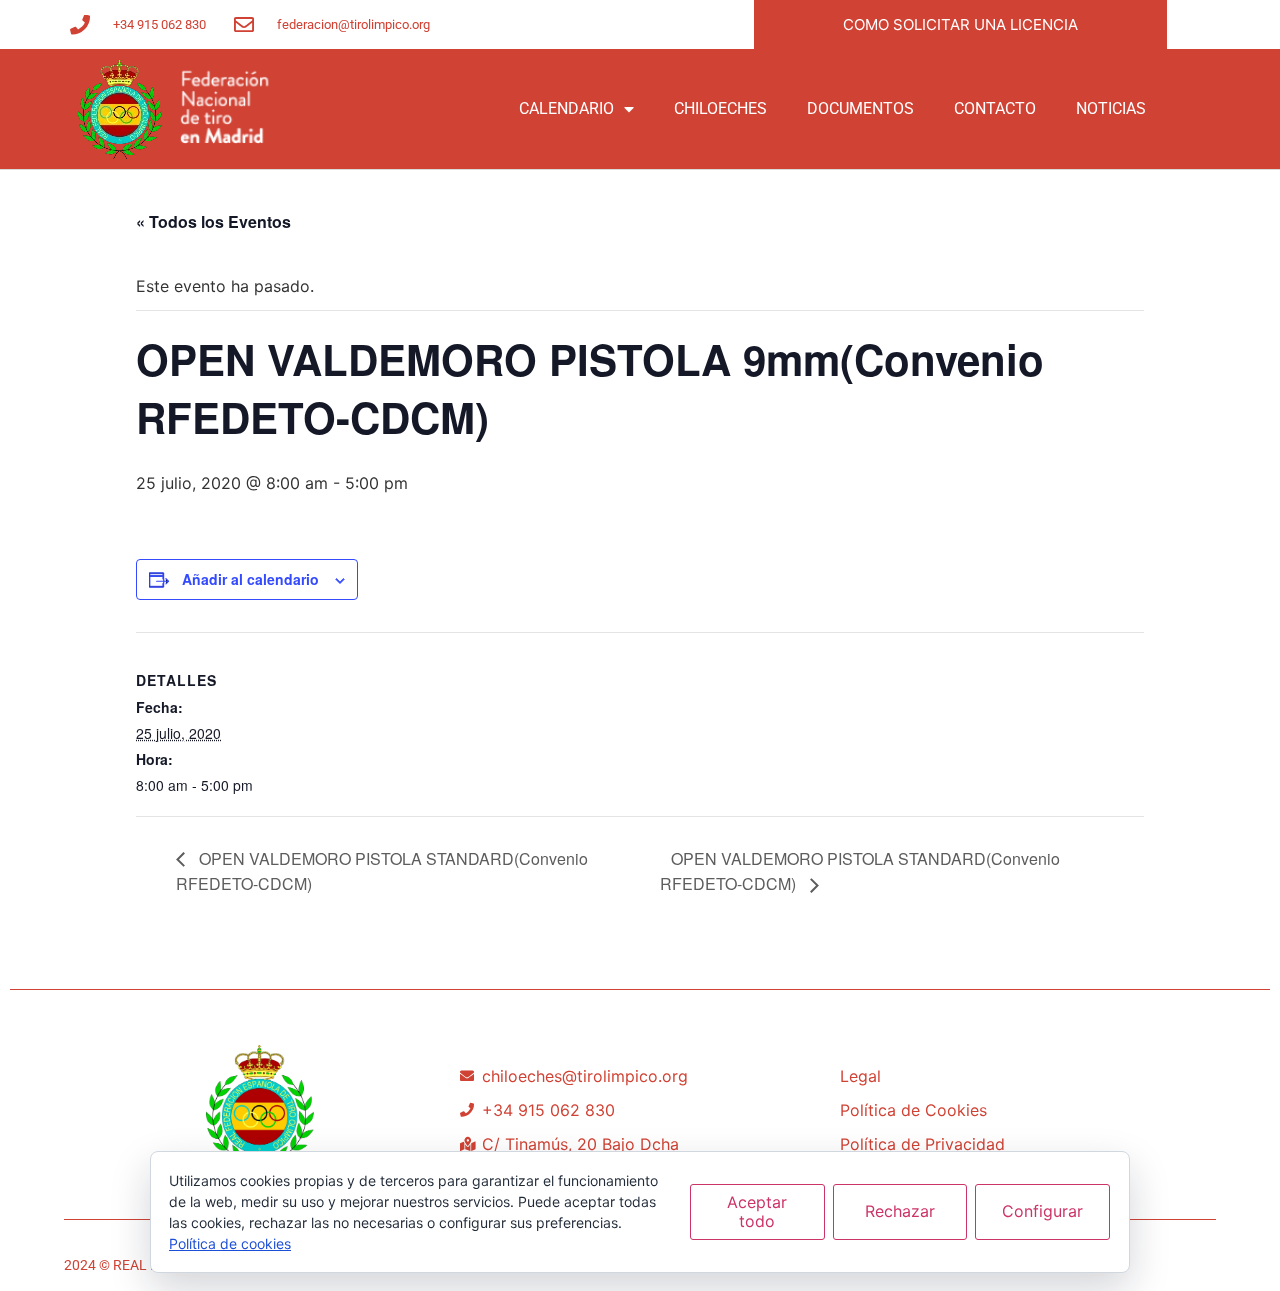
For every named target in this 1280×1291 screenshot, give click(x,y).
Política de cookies (230, 1243)
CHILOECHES (720, 108)
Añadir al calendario (250, 579)
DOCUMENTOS (860, 108)
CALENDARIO (566, 108)
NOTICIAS (1111, 108)
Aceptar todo (757, 1211)
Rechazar (900, 1211)
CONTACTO (995, 108)
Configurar (1042, 1211)
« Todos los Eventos (213, 221)
